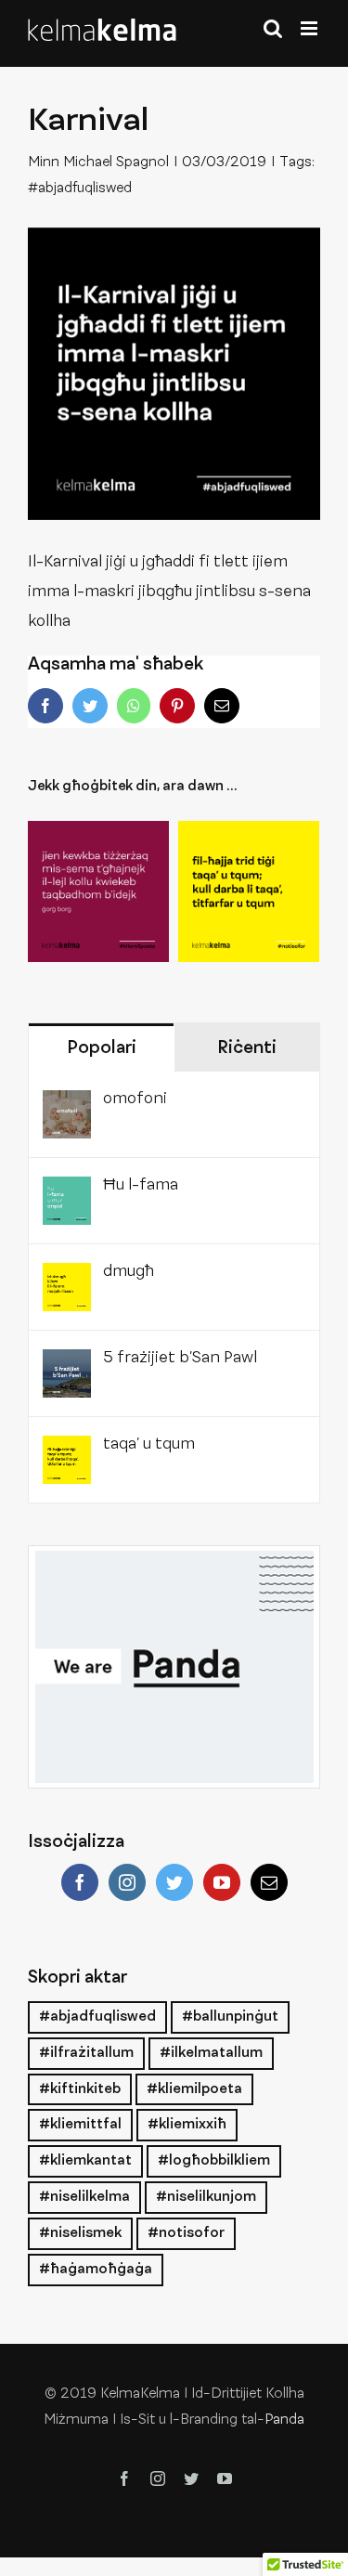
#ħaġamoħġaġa (96, 2270)
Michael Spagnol (116, 163)
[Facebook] (80, 1882)
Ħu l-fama (141, 1186)
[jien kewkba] (98, 891)
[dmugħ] (67, 1278)
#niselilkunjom (206, 2197)
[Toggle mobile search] (273, 28)
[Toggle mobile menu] (310, 28)
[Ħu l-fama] (67, 1191)
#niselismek (80, 2233)
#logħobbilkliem (214, 2161)
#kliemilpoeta (194, 2089)
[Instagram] (127, 1882)
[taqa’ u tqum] (249, 891)
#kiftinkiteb (80, 2089)
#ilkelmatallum (211, 2053)
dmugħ (129, 1272)
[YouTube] (222, 1882)
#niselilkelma (84, 2197)
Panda (284, 2420)
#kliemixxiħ (187, 2125)
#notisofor (186, 2233)
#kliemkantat (85, 2161)
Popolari (102, 1048)
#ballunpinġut (230, 2017)
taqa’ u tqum (149, 1445)
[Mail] (269, 1882)
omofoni (135, 1099)
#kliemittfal (80, 2125)
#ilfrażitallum (86, 2053)
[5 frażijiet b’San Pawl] (67, 1364)
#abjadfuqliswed (80, 189)
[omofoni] (67, 1105)
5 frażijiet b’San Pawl (180, 1359)
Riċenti (247, 1048)
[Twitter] (174, 1882)
